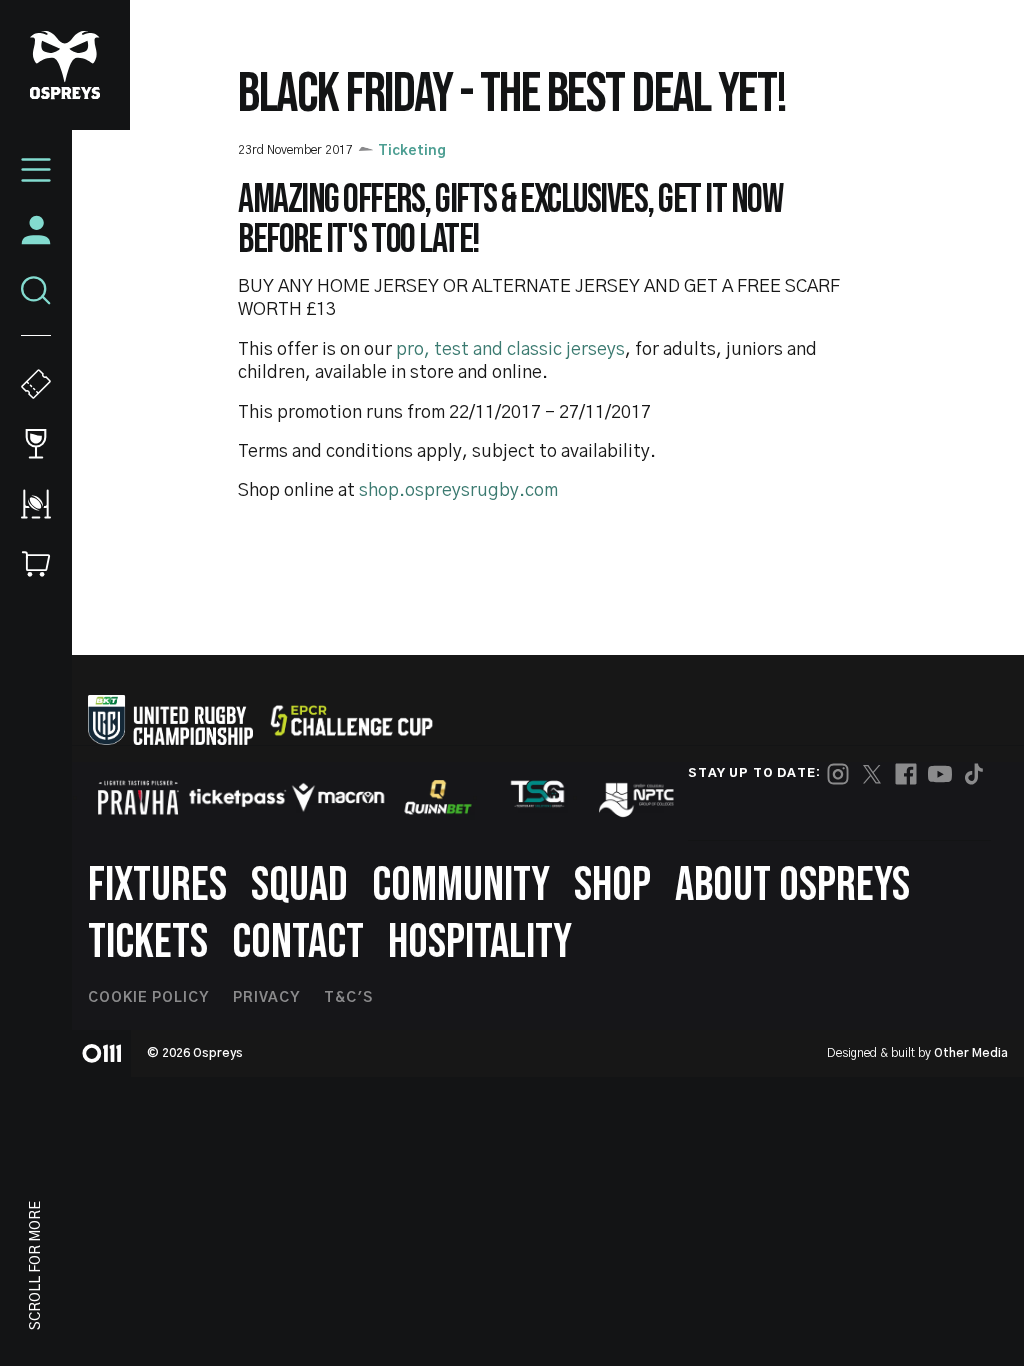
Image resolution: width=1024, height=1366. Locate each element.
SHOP (612, 885)
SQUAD (299, 885)
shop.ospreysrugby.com (458, 491)
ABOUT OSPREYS (792, 885)
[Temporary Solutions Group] (538, 797)
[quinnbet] (438, 797)
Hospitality (480, 942)
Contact (298, 942)
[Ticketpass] (238, 797)
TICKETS (148, 942)
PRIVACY (266, 998)
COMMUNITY (461, 885)
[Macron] (338, 797)
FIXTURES (157, 885)
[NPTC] (638, 797)
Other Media (971, 1053)
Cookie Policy (148, 998)
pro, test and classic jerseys (510, 350)
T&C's (348, 998)
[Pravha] (138, 797)
